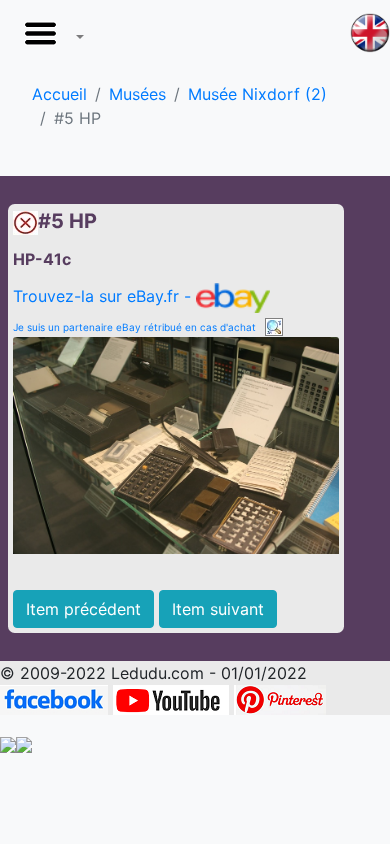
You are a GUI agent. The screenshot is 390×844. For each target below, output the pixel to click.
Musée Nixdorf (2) (257, 94)
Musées (137, 94)
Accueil (59, 94)
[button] (50, 39)
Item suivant (218, 609)
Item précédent (83, 609)
